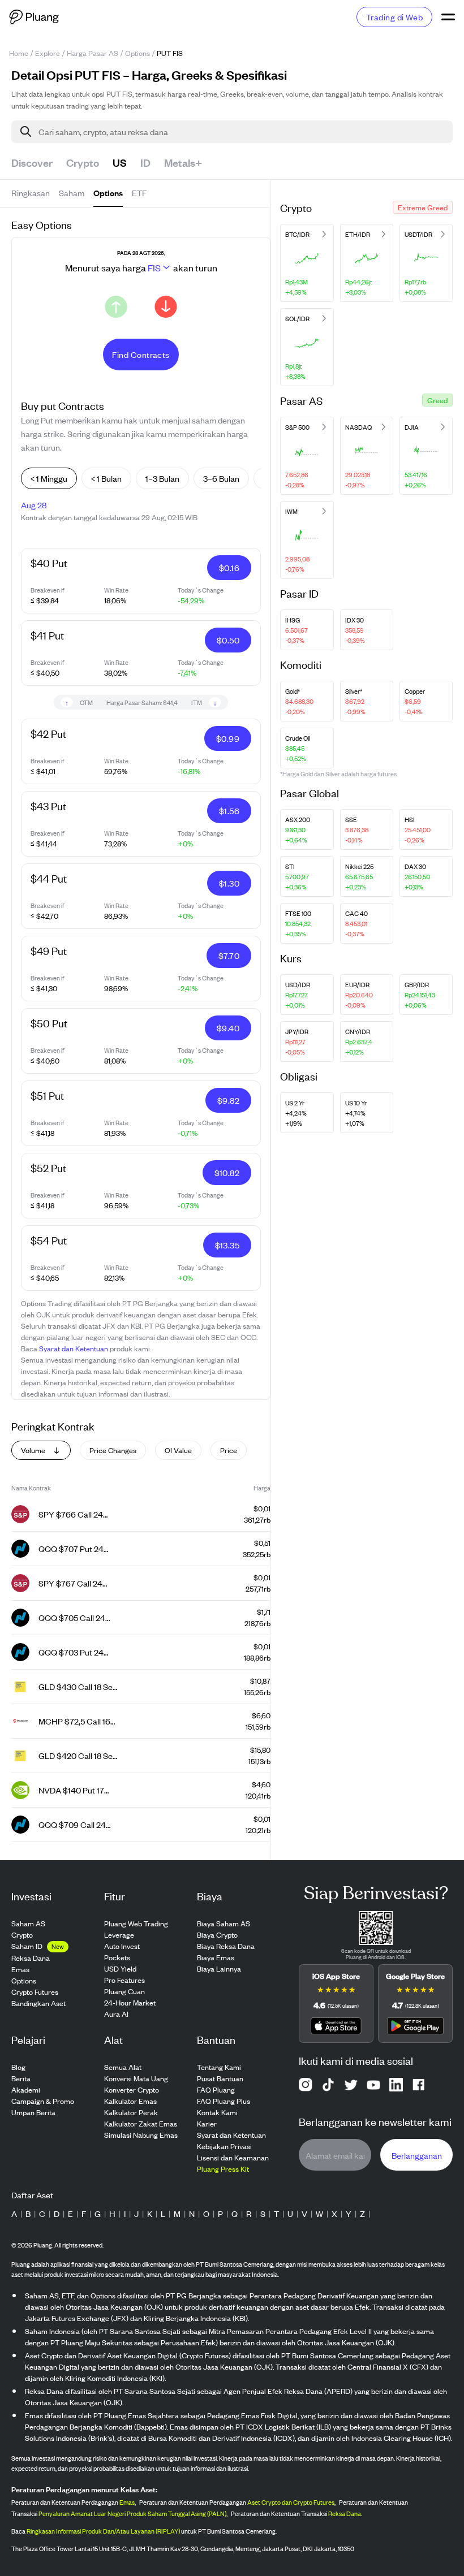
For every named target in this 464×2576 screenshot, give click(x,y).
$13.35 (227, 1245)
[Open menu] (448, 17)
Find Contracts (141, 354)
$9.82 (228, 1100)
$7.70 (229, 955)
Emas (127, 2502)
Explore (48, 53)
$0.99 (228, 738)
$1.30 (229, 883)
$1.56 (229, 811)
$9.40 (228, 1028)
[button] (423, 207)
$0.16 (229, 567)
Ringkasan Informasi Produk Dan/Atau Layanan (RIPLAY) (103, 2531)
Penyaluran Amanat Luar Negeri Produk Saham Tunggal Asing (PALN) (132, 2513)
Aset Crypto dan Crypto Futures (291, 2502)
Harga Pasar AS (93, 53)
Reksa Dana (345, 2513)
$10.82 (227, 1172)
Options (138, 53)
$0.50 (228, 640)
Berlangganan (417, 2155)
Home (19, 53)
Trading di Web (394, 17)
